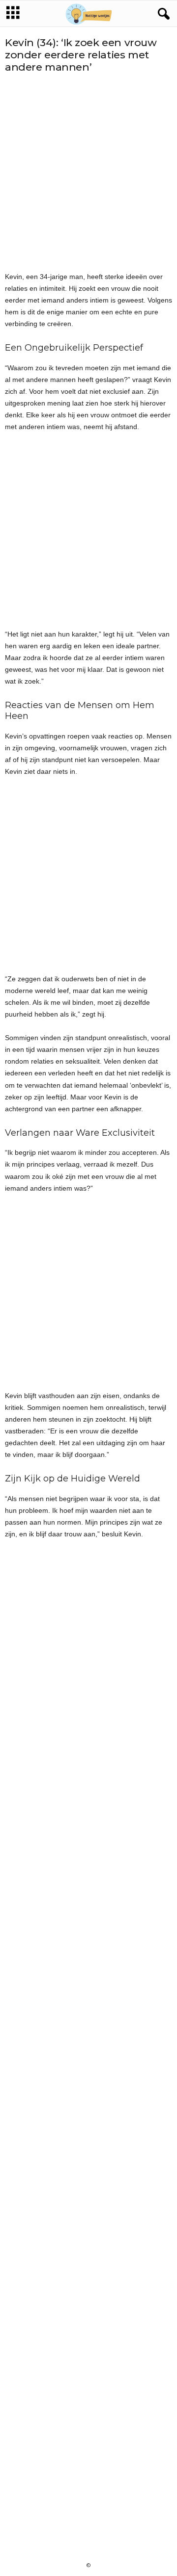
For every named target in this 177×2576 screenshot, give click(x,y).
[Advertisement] (88, 172)
